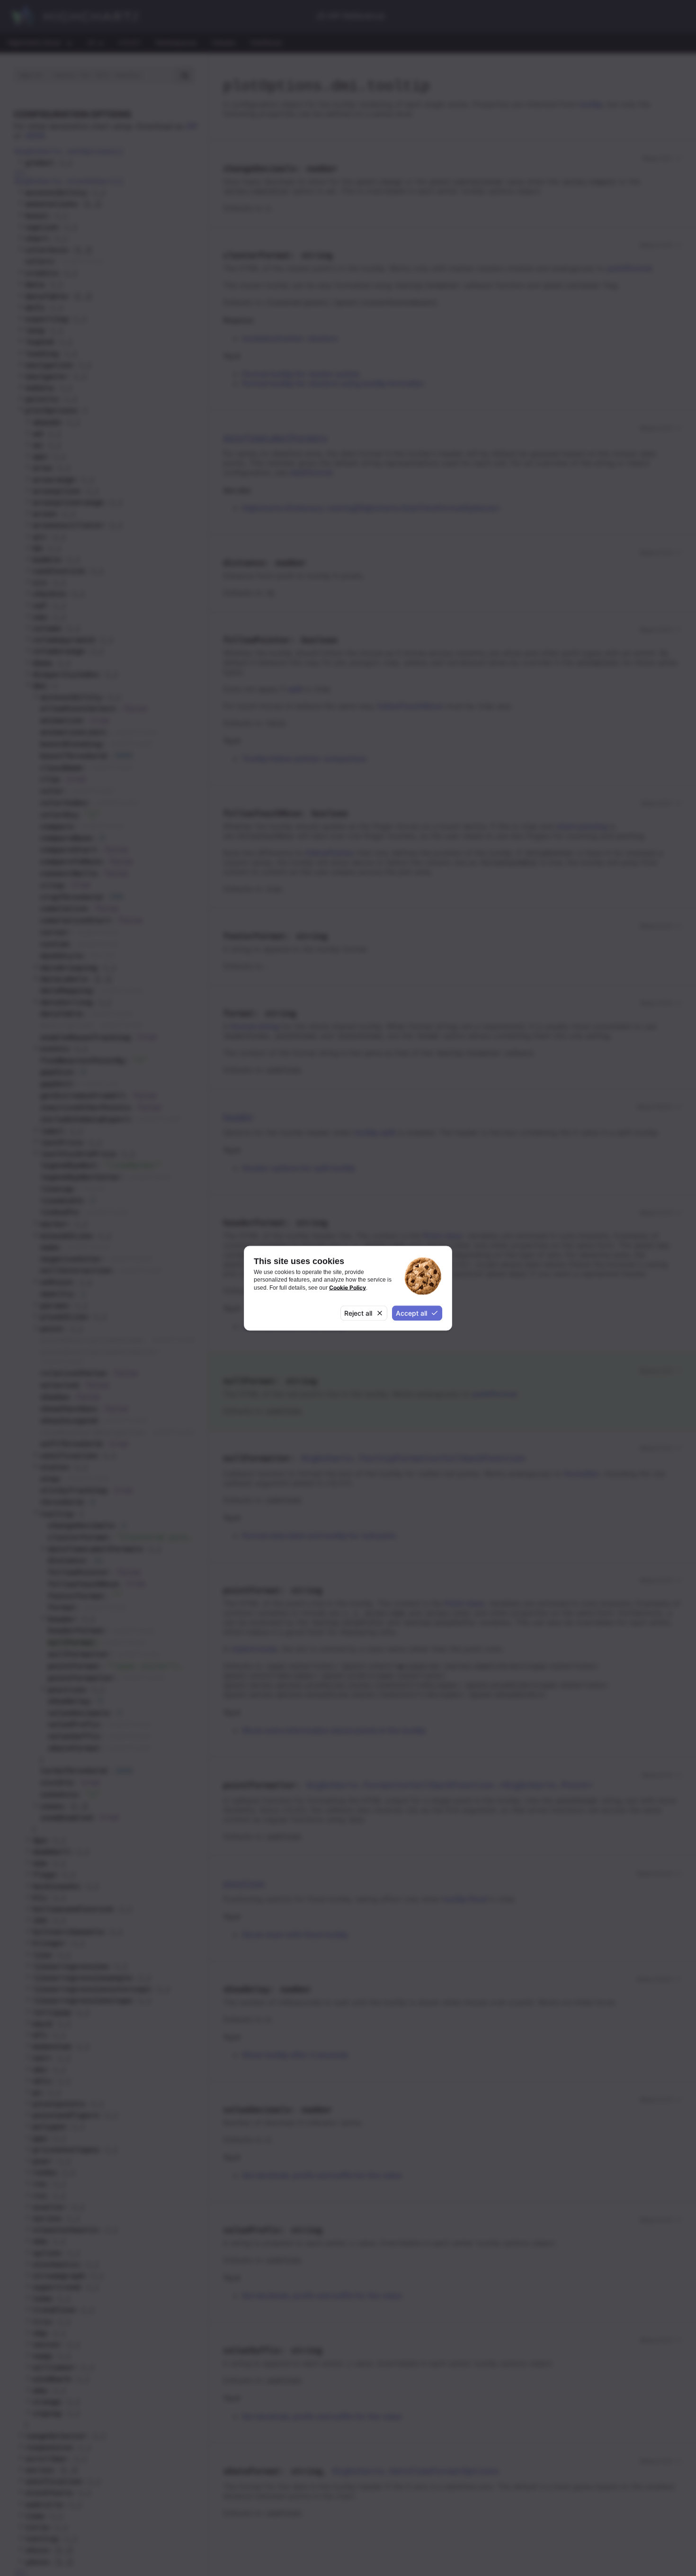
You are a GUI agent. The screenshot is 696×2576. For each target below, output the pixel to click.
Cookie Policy (348, 1287)
